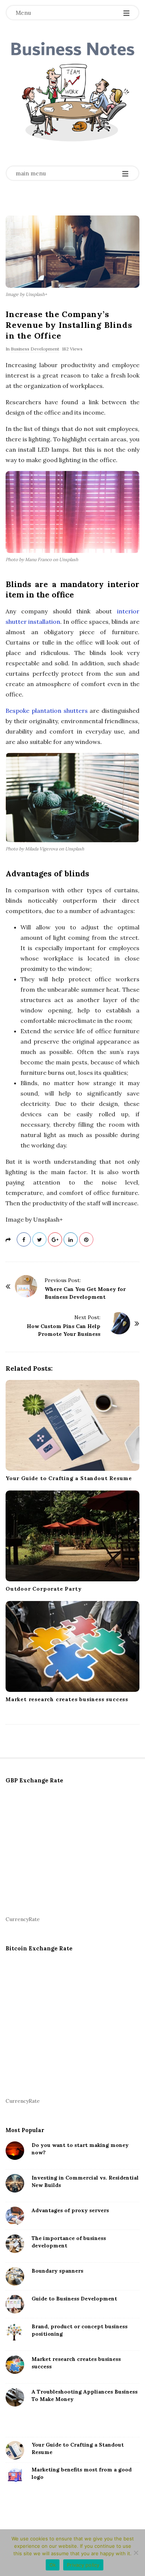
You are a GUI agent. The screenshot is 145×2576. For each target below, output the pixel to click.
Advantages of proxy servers (70, 2210)
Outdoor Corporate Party (43, 1589)
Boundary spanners (57, 2271)
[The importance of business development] (15, 2244)
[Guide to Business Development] (15, 2304)
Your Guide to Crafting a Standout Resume (69, 1478)
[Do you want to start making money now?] (15, 2151)
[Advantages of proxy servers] (15, 2216)
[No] (136, 2553)
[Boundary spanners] (15, 2276)
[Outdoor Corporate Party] (72, 1536)
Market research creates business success (67, 1699)
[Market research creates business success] (72, 1646)
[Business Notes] (72, 94)
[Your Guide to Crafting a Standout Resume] (72, 1425)
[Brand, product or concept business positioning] (15, 2332)
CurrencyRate (23, 1919)
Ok (53, 2565)
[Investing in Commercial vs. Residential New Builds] (15, 2183)
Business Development (35, 349)
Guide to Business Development (74, 2299)
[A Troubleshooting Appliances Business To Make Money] (15, 2397)
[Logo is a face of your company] (15, 2475)
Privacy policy (83, 2565)
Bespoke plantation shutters (47, 711)
